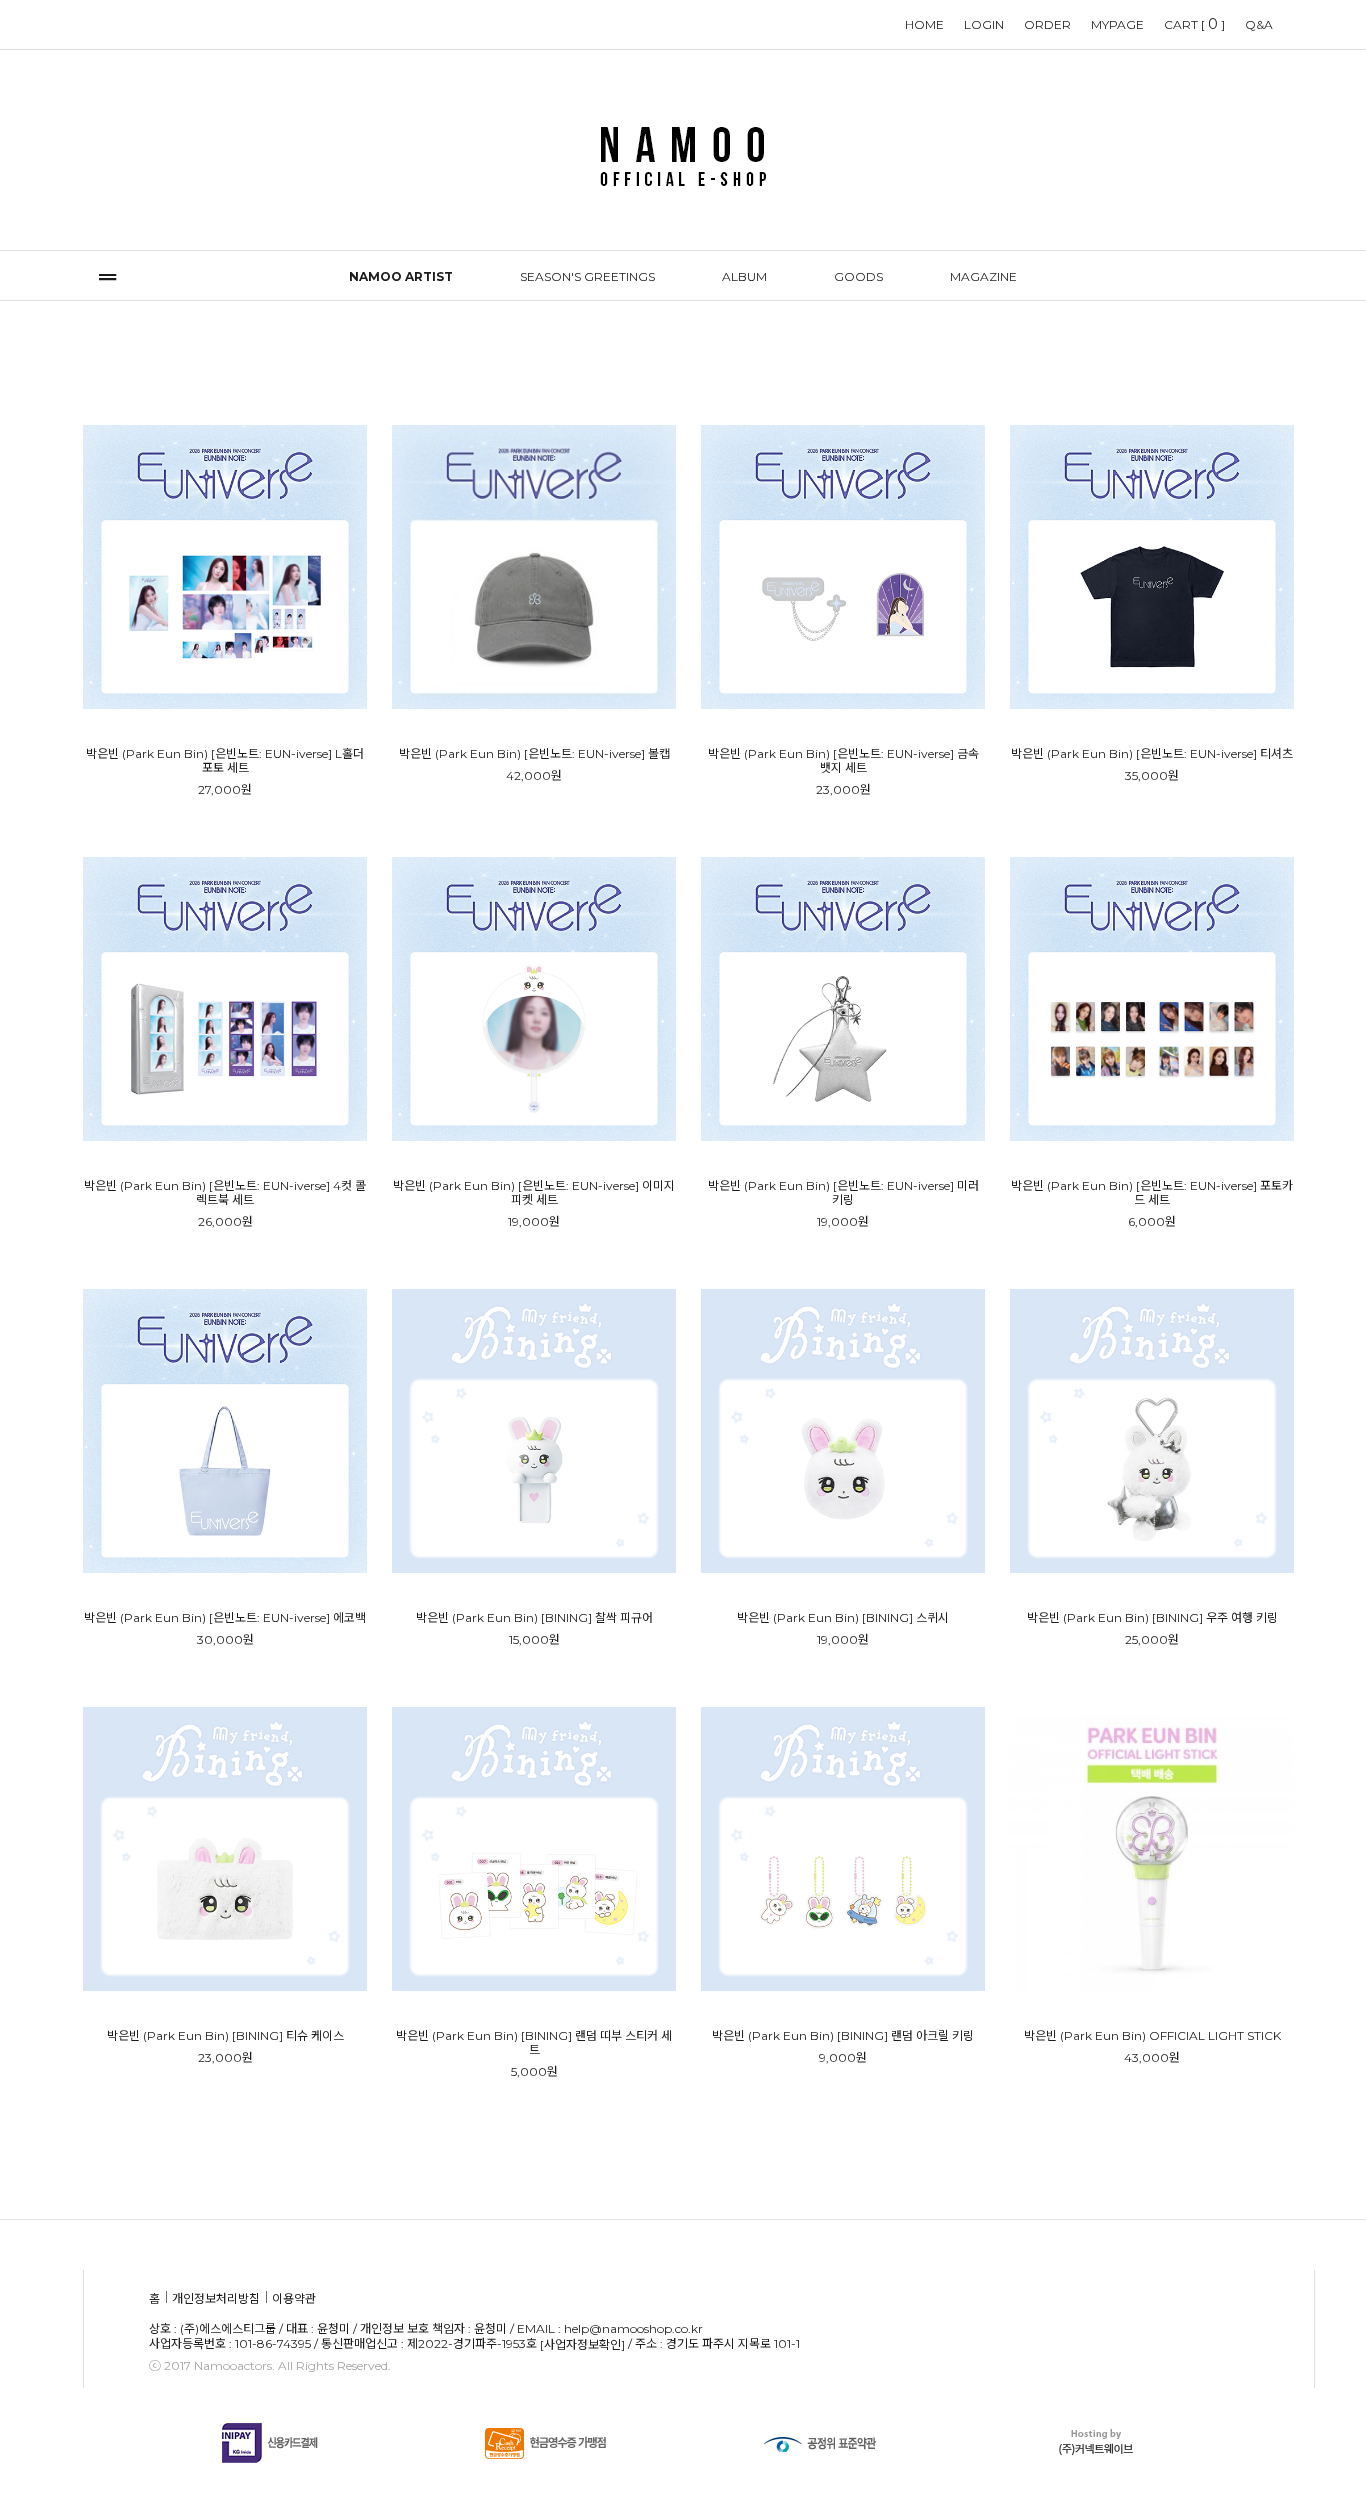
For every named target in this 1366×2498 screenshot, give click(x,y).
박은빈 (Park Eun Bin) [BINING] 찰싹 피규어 (534, 1618)
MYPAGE (1117, 24)
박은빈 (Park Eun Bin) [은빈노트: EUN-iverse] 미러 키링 (843, 1193)
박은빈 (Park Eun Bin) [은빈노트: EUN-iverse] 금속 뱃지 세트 (843, 761)
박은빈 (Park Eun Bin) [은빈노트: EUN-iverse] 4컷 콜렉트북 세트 (225, 1193)
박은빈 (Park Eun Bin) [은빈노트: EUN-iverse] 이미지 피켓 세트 (534, 1193)
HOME (924, 24)
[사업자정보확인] (582, 2345)
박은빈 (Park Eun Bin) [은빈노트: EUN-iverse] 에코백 (225, 1618)
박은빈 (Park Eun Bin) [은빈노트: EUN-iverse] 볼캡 (534, 754)
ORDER (1047, 24)
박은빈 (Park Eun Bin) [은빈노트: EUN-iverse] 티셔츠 (1152, 754)
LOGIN (984, 24)
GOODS (858, 276)
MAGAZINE (983, 276)
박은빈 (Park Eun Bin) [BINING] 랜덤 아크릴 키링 (843, 2036)
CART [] (1194, 24)
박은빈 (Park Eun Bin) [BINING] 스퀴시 (843, 1618)
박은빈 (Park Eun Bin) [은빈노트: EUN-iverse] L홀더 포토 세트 (225, 761)
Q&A (1259, 24)
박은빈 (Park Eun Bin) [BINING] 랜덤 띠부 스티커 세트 (534, 2043)
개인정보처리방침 (216, 2298)
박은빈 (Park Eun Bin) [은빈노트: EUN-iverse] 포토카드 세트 (1152, 1193)
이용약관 (294, 2298)
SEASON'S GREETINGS (587, 276)
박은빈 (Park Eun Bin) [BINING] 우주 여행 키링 (1152, 1618)
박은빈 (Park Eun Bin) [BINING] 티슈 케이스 (225, 2036)
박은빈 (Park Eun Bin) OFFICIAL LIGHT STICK (1152, 2036)
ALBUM (744, 276)
